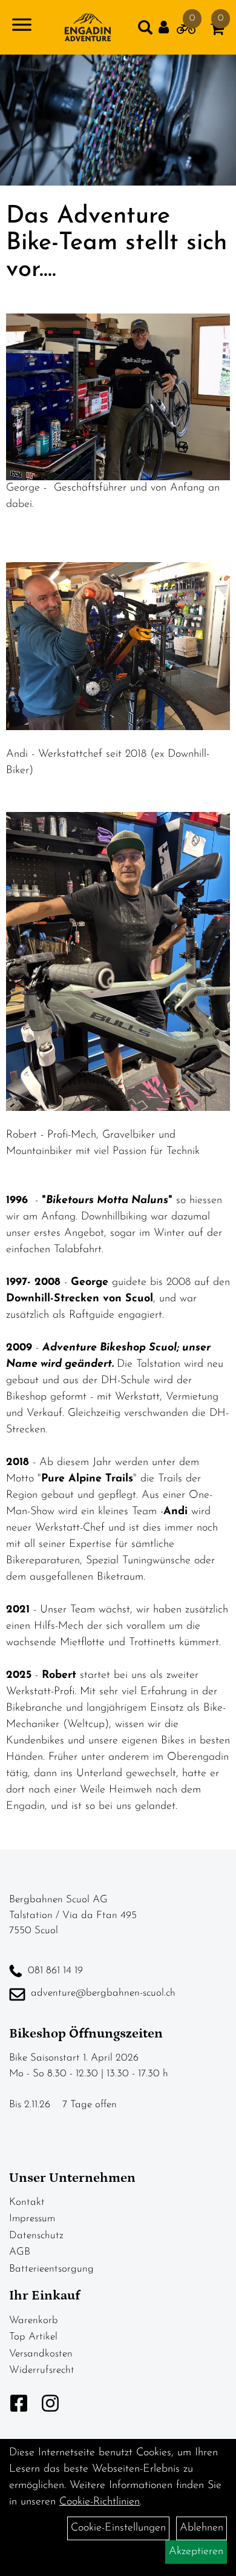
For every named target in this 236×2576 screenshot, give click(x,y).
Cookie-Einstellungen (118, 2528)
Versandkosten (41, 2354)
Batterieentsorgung (51, 2269)
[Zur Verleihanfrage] (186, 32)
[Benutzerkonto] (168, 28)
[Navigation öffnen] (22, 27)
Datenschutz (36, 2236)
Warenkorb (34, 2320)
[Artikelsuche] (145, 30)
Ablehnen (202, 2528)
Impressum (32, 2219)
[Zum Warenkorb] (217, 32)
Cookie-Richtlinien (100, 2502)
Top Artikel (33, 2337)
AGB (20, 2252)
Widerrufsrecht (42, 2370)
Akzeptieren (196, 2552)
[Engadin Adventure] (87, 27)
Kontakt (27, 2202)
